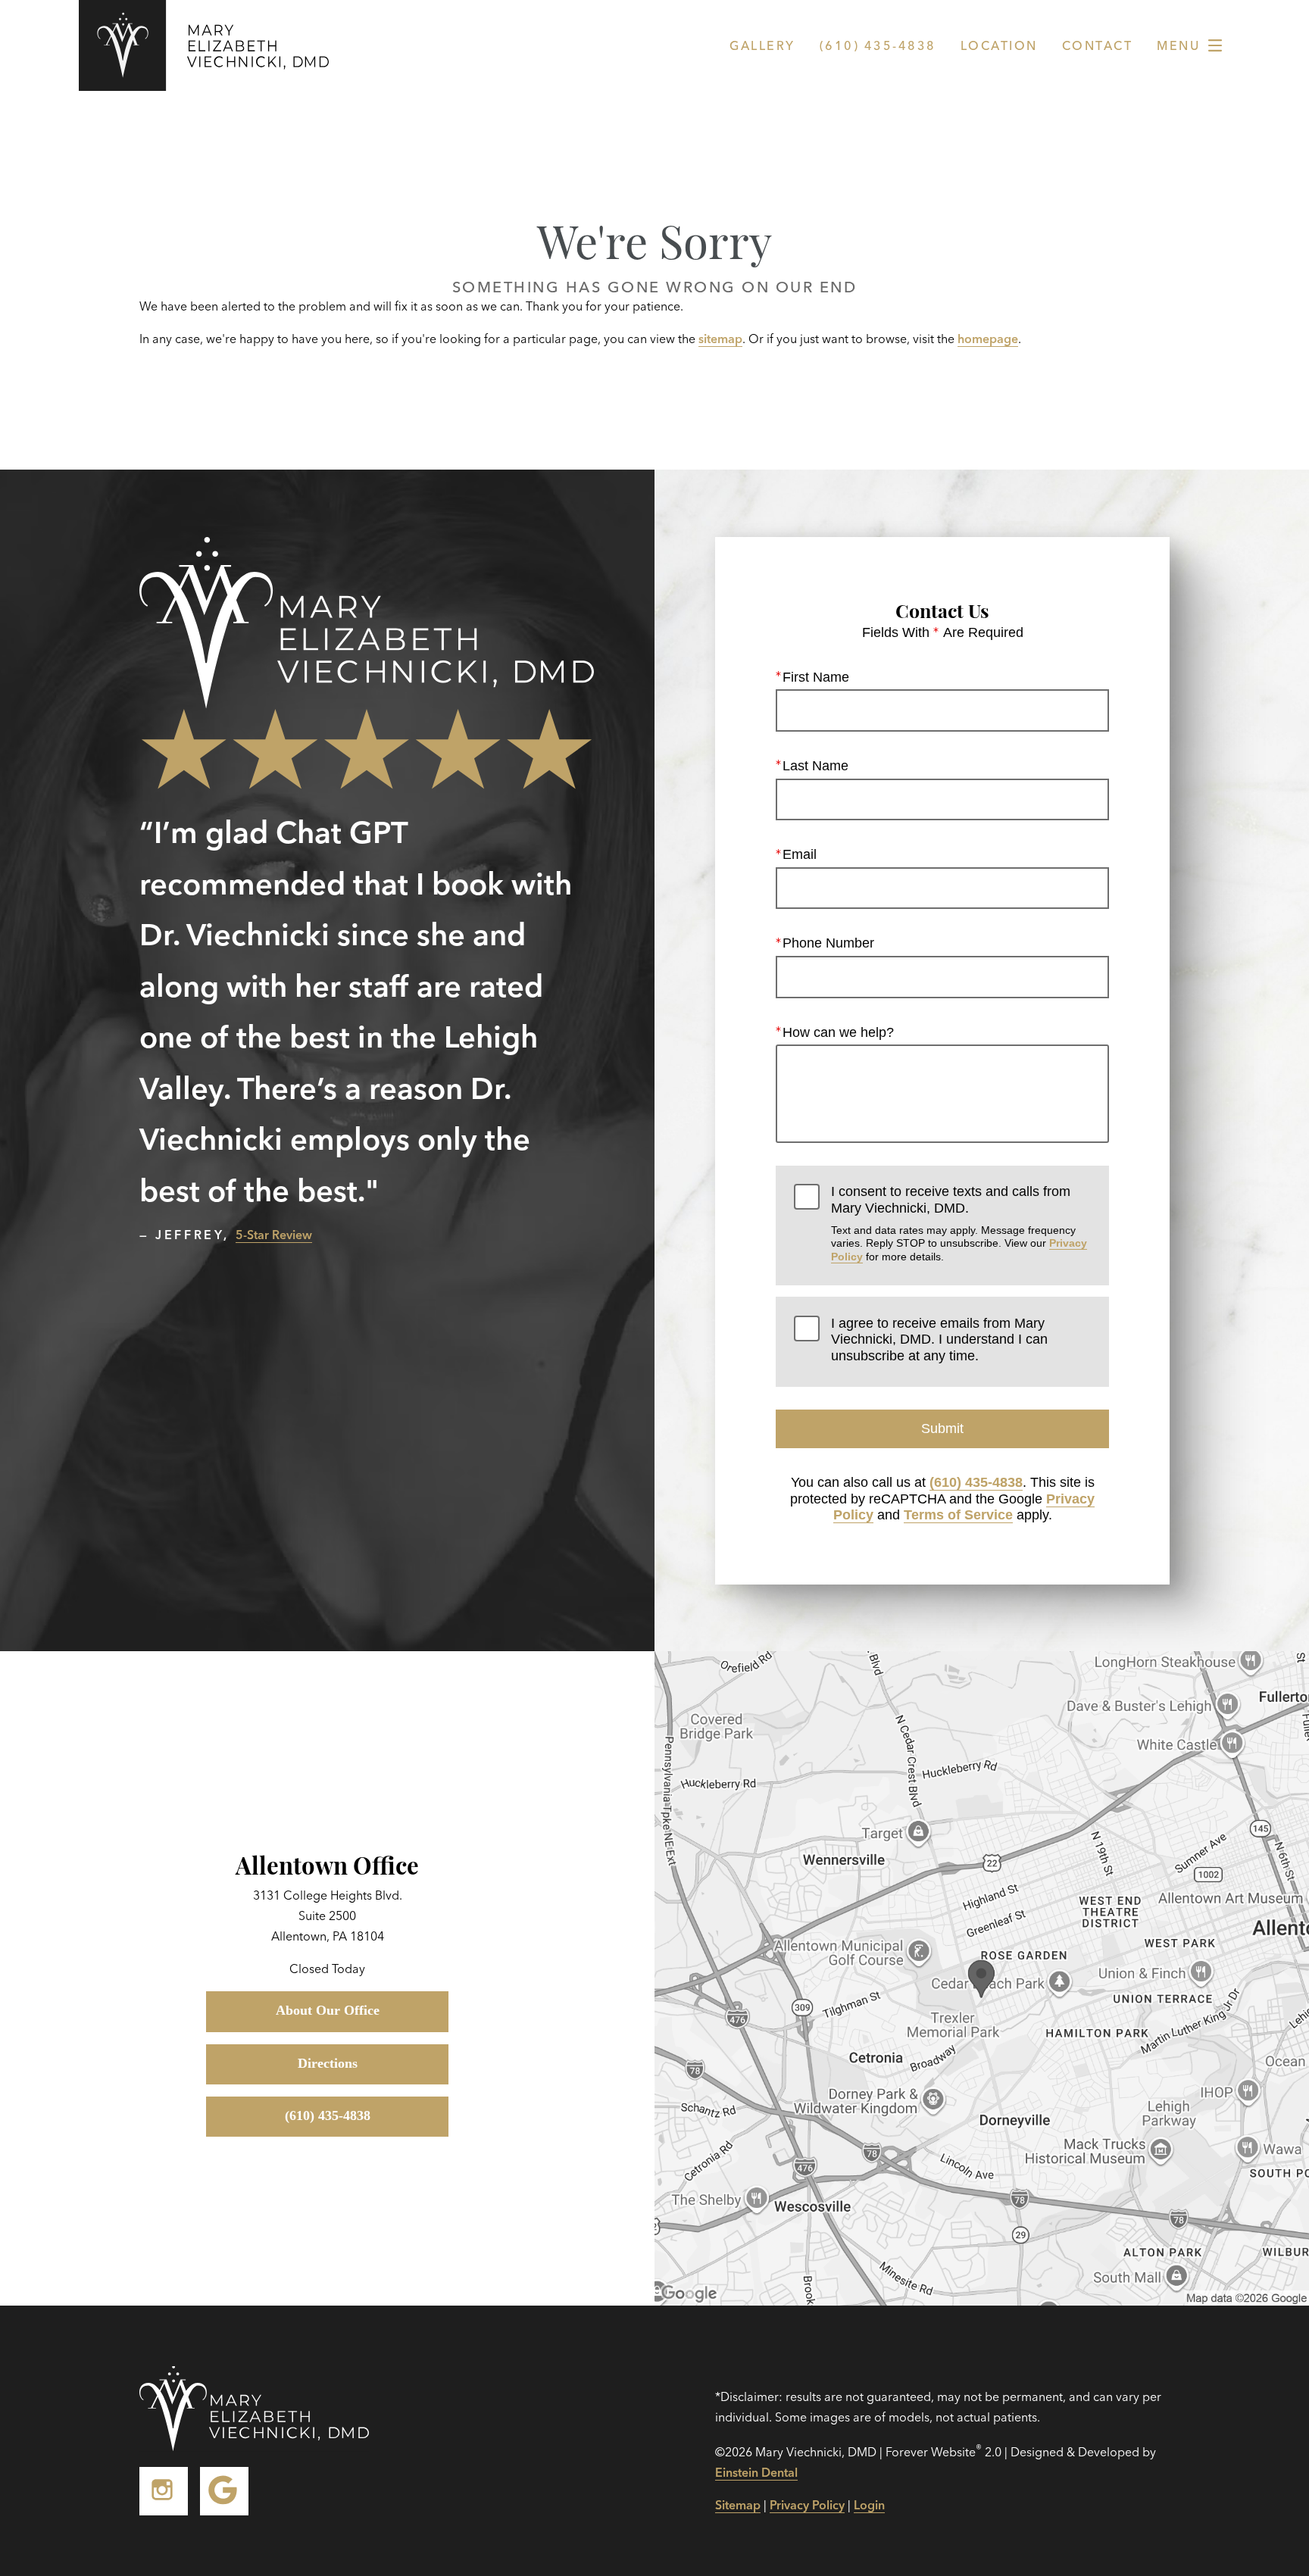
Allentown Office (327, 1864)
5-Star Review (274, 1235)
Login (869, 2505)
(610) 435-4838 (976, 1482)
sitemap (720, 339)
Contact (1098, 45)
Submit (942, 1429)
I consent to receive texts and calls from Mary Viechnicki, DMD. (959, 1223)
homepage (988, 339)
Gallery (762, 45)
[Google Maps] (224, 2491)
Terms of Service (958, 1515)
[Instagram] (164, 2491)
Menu (1178, 45)
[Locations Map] (982, 1977)
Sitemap (738, 2505)
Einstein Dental (756, 2472)
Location (999, 45)
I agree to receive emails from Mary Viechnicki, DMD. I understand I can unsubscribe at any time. (939, 1340)
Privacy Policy (807, 2505)
